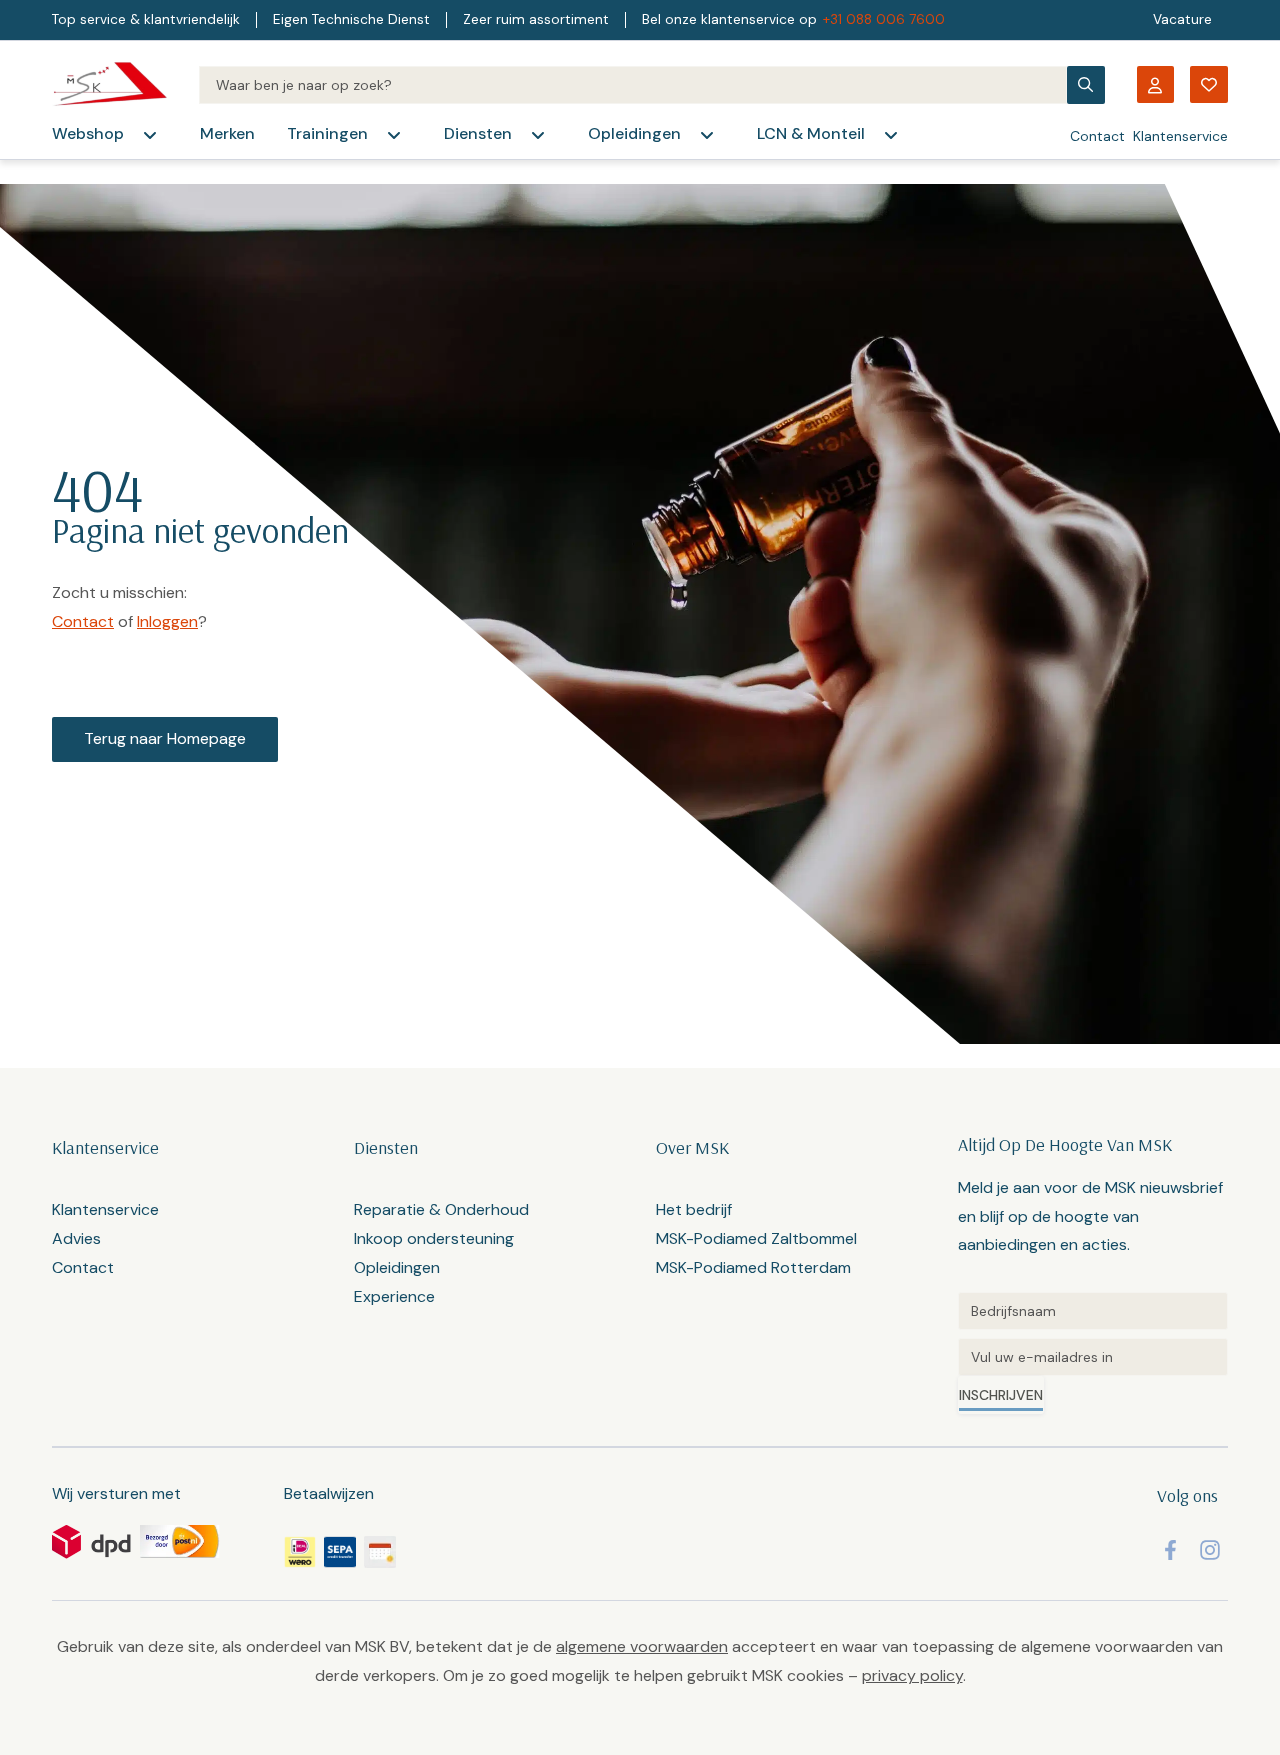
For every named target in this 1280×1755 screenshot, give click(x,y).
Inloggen (167, 621)
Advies (76, 1238)
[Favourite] (1209, 84)
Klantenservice (1180, 136)
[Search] (632, 85)
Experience (394, 1296)
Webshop (88, 133)
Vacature (1182, 19)
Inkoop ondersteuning (434, 1238)
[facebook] (1170, 1550)
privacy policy (912, 1675)
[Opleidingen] (707, 135)
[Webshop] (150, 135)
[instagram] (1210, 1550)
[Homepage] (109, 84)
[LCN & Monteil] (891, 135)
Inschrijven (1001, 1395)
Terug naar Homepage (165, 738)
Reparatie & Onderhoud (441, 1209)
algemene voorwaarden (642, 1646)
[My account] (1155, 84)
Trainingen (327, 133)
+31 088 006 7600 (884, 19)
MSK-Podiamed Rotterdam (753, 1267)
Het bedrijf (694, 1209)
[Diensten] (538, 135)
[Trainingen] (394, 135)
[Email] (1093, 1357)
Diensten (478, 133)
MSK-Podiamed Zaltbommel (756, 1238)
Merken (227, 133)
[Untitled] (1093, 1311)
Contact (1097, 136)
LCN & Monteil (811, 133)
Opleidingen (634, 133)
